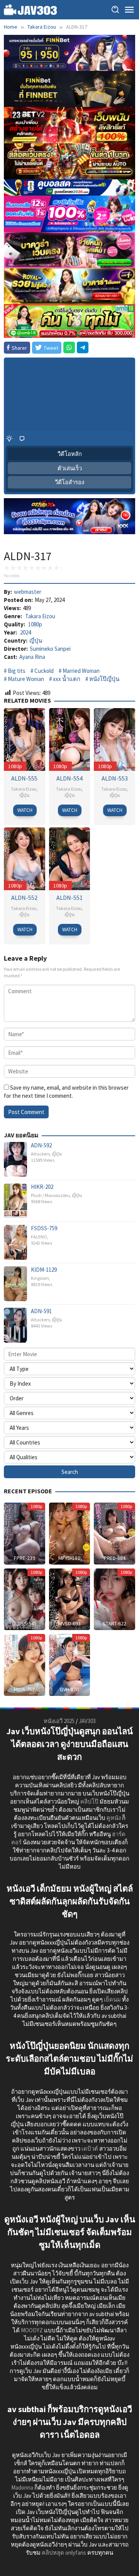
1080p (35, 624)
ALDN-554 (69, 778)
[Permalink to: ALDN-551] (70, 858)
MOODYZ (32, 2330)
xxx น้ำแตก (67, 679)
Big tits (17, 671)
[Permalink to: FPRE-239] (25, 1533)
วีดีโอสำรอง (69, 482)
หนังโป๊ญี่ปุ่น (104, 679)
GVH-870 (69, 1689)
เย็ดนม (112, 1999)
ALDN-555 (24, 778)
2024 (25, 632)
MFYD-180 (69, 1558)
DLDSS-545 (25, 1623)
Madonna (22, 2487)
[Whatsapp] (69, 347)
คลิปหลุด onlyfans (64, 2553)
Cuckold (44, 671)
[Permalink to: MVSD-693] (70, 1598)
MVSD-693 (69, 1623)
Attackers (40, 1154)
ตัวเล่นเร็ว (70, 468)
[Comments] (22, 439)
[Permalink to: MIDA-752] (25, 1664)
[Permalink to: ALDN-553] (114, 739)
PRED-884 (115, 1558)
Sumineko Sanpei (50, 649)
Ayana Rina (32, 657)
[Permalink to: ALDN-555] (25, 739)
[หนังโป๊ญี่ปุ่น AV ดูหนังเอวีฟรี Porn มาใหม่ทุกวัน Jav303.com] (31, 9)
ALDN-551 (69, 898)
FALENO (39, 1237)
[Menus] (129, 10)
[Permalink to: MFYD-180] (70, 1533)
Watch (25, 810)
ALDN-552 (24, 898)
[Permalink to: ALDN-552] (25, 858)
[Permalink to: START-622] (114, 1598)
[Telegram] (83, 347)
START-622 (114, 1623)
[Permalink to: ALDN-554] (70, 739)
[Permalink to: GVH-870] (70, 1664)
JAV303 (87, 1721)
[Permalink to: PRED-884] (114, 1533)
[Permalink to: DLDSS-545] (25, 1598)
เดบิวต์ (90, 2149)
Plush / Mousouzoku (50, 1195)
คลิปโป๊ (89, 1801)
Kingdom (40, 1278)
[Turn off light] (9, 439)
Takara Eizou (40, 616)
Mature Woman (26, 679)
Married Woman (81, 671)
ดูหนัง (114, 1818)
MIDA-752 (24, 1689)
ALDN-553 (115, 778)
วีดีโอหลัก (70, 454)
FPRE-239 (25, 1558)
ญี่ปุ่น (36, 641)
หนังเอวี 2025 (59, 1721)
